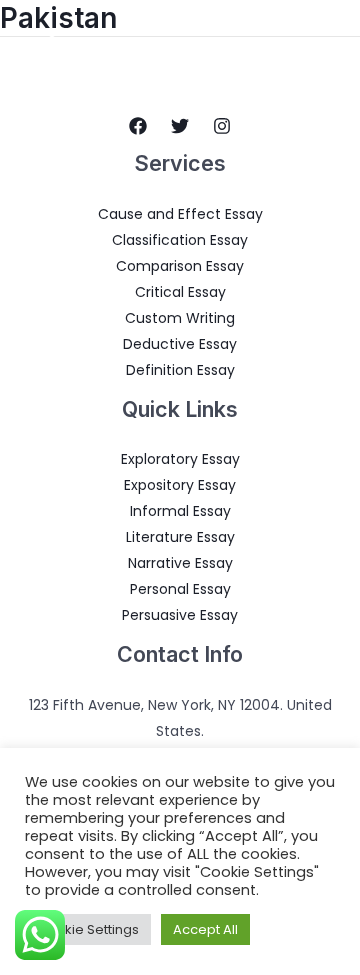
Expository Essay (180, 485)
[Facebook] (138, 126)
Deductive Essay (180, 344)
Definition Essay (180, 370)
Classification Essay (180, 240)
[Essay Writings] (52, 46)
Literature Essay (180, 537)
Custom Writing (180, 318)
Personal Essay (180, 589)
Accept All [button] (205, 929)
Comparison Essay (180, 266)
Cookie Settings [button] (88, 929)
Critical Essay (180, 292)
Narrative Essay (180, 563)
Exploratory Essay (180, 459)
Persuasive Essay (180, 615)
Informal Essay (180, 511)
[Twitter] (180, 126)
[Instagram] (222, 126)
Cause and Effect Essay (180, 214)
